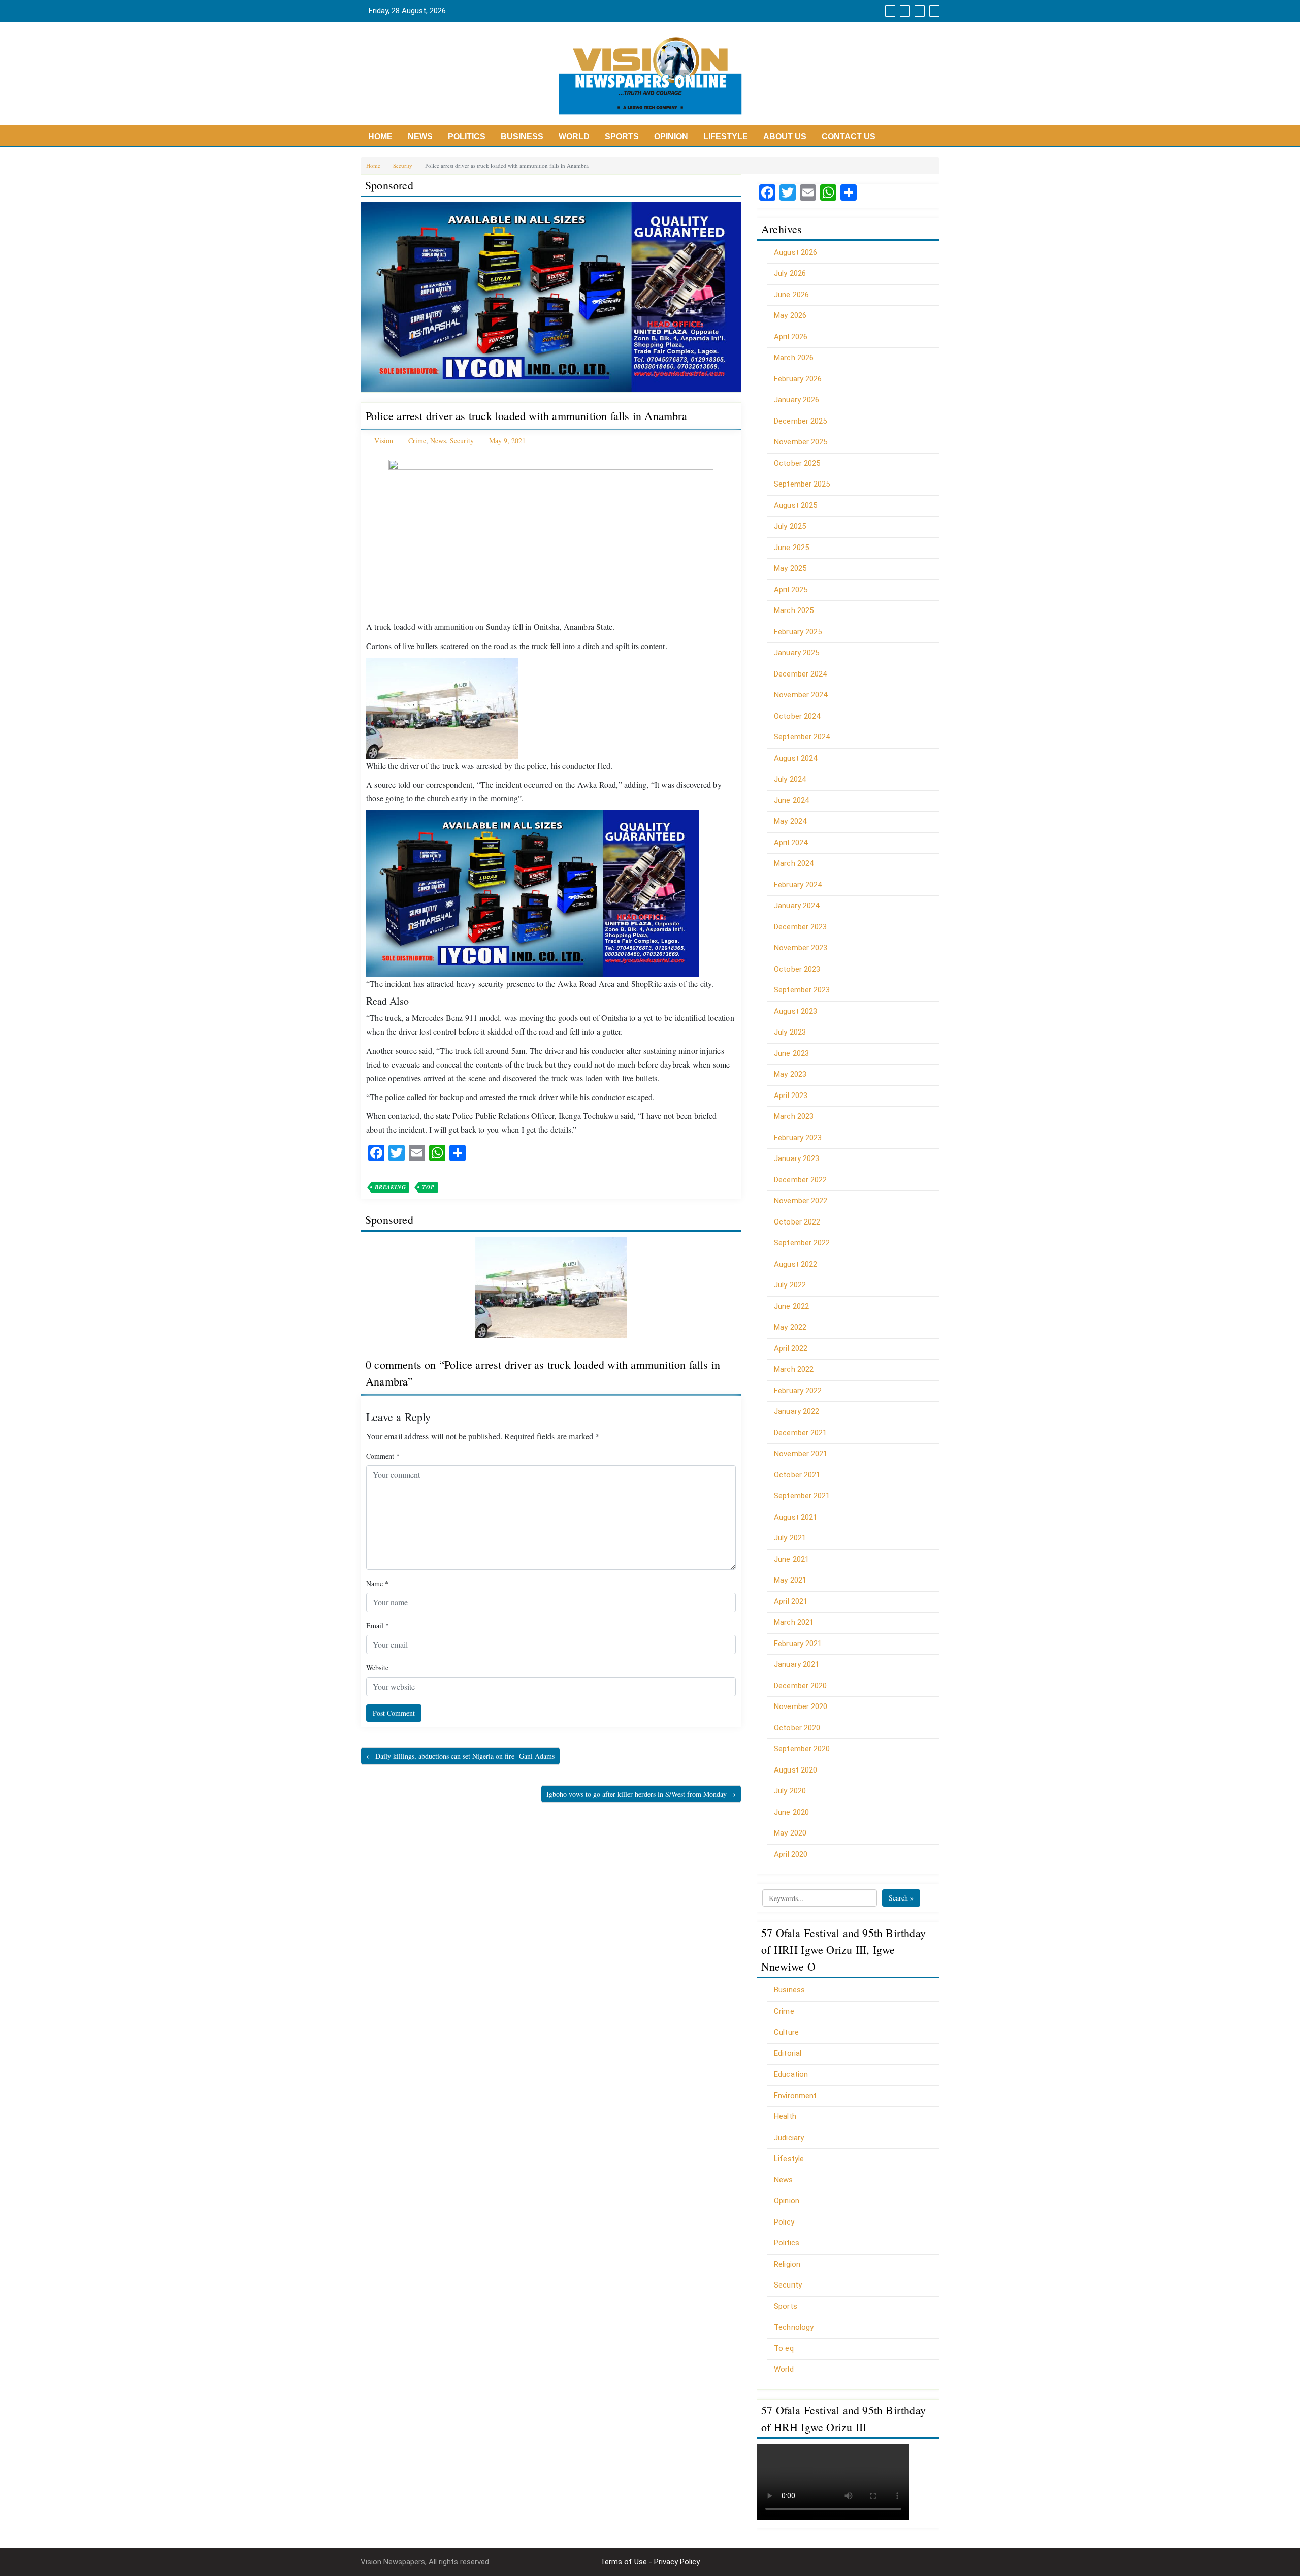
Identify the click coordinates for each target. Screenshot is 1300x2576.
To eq (784, 2348)
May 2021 (790, 1580)
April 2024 (791, 843)
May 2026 (790, 315)
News (420, 136)
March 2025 (794, 610)
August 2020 (795, 1770)
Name (377, 1583)
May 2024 (790, 821)
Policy (784, 2222)
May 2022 (790, 1327)
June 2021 (791, 1559)
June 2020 (791, 1812)
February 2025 (798, 632)
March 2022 (794, 1369)
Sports (622, 136)
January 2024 (797, 906)
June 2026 (791, 295)
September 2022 (802, 1243)
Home (380, 136)
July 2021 (790, 1538)
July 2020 (790, 1791)
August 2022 (795, 1264)
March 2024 (794, 863)
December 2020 (800, 1686)
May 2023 (790, 1074)
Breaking (390, 1187)
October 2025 (797, 463)
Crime (417, 441)
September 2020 (802, 1749)
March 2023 (794, 1116)
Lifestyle (726, 136)
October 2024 (797, 716)
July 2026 (790, 273)
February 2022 (798, 1391)
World (574, 136)
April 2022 (791, 1348)
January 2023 (797, 1158)
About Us (785, 136)
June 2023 (791, 1053)
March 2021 (794, 1622)
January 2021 (797, 1664)
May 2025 (790, 568)
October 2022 (797, 1222)
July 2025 (790, 526)
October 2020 (797, 1728)
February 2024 (798, 885)
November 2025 (801, 442)
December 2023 (800, 927)
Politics (467, 136)
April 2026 (791, 337)
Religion (787, 2264)
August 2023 (795, 1011)
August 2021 (795, 1517)
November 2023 (801, 948)
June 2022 (791, 1306)
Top (428, 1187)
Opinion (671, 136)
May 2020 (790, 1833)
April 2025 (791, 590)
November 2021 (801, 1454)
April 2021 (791, 1601)
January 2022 (797, 1411)
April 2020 (791, 1854)
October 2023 (797, 969)
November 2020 (801, 1706)
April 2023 (791, 1096)
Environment (795, 2096)
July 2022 (790, 1285)
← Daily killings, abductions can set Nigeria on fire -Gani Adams (460, 1756)
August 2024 (795, 758)
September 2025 (802, 484)
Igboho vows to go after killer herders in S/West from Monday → (641, 1794)
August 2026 (795, 252)
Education (791, 2074)
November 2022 (801, 1201)
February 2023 (798, 1138)
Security (403, 165)
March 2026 (794, 358)
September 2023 (802, 990)
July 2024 (790, 779)
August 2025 (795, 505)
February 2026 (798, 379)
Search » (901, 1898)
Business (522, 136)
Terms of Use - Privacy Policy (650, 2562)
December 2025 (800, 421)
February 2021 (798, 1644)
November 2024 (801, 695)
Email (378, 1625)
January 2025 (797, 653)
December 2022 (800, 1180)
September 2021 (802, 1496)
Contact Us (849, 136)
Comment (383, 1456)
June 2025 (791, 548)
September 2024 (802, 737)
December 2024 (800, 674)
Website (377, 1668)
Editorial (788, 2053)
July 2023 (790, 1032)
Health (785, 2116)
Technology (794, 2327)
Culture (786, 2032)
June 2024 (791, 800)
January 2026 (797, 400)
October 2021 (797, 1475)
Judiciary (789, 2138)
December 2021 (800, 1433)
